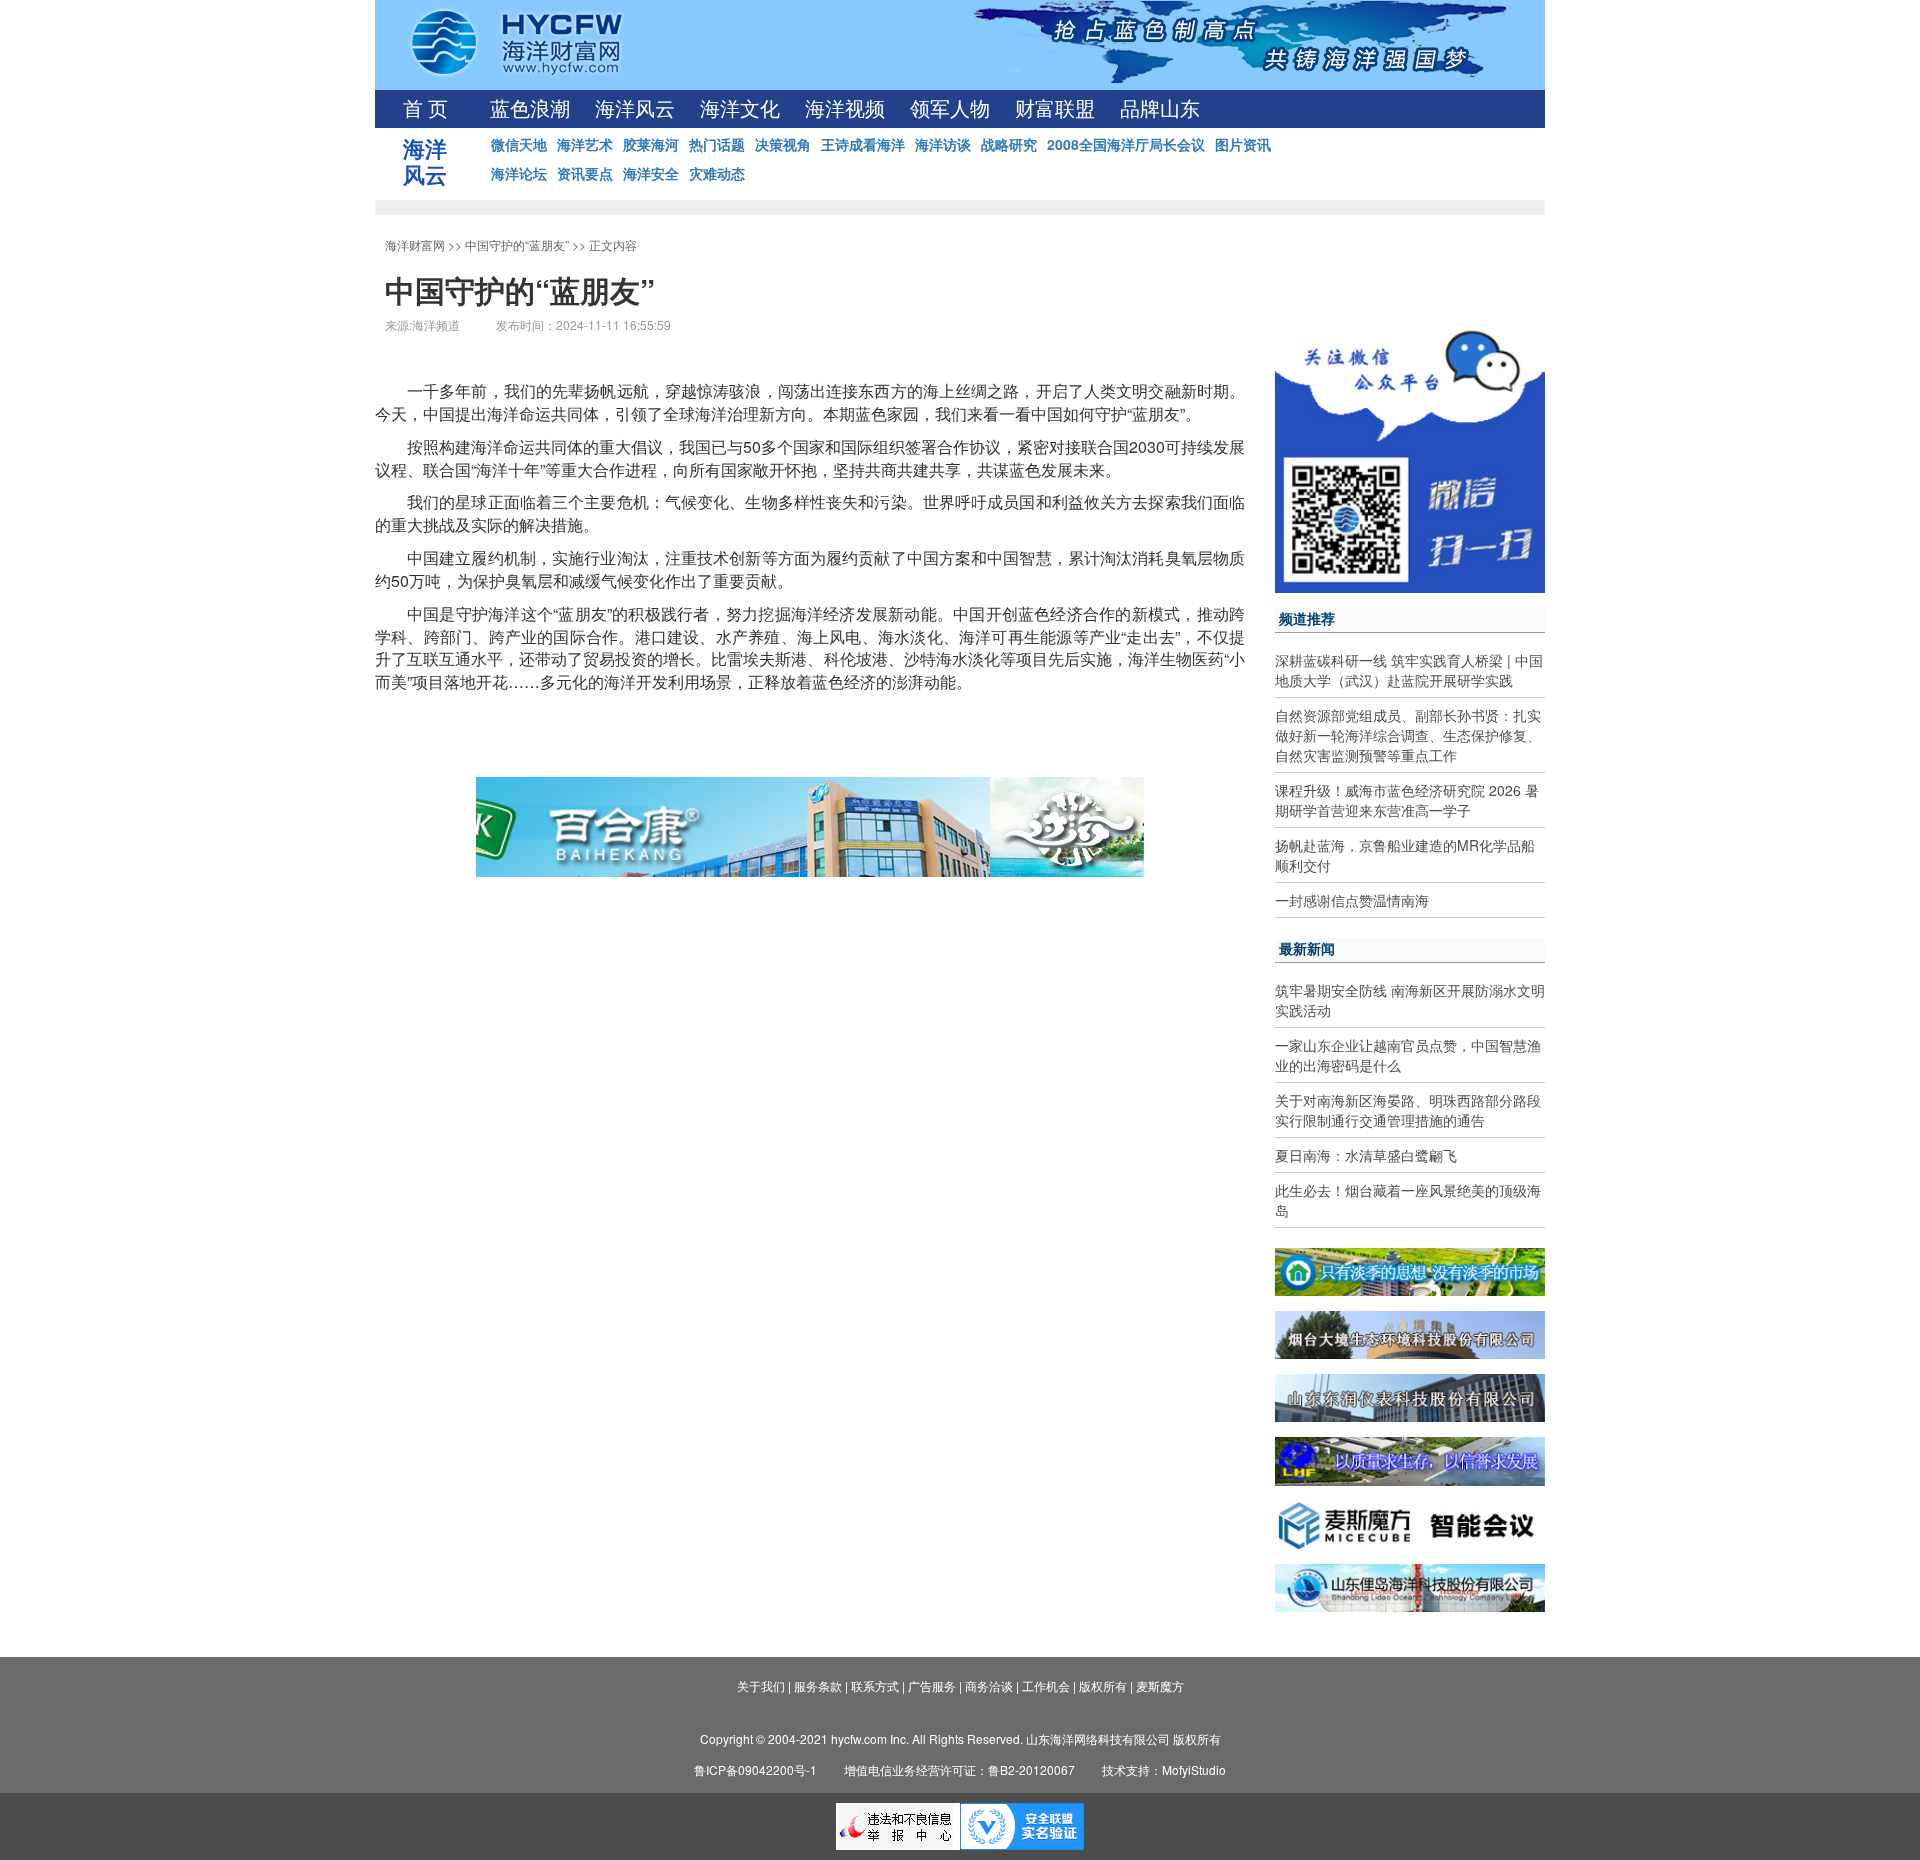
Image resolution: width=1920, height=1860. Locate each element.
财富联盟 (1055, 109)
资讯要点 (585, 173)
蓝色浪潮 (530, 109)
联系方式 (875, 1685)
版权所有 (1103, 1685)
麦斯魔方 (1160, 1685)
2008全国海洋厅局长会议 (1126, 144)
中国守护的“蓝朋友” (517, 244)
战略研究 (1009, 144)
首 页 (425, 109)
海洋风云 (635, 109)
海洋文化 (740, 109)
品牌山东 (1160, 109)
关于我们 (761, 1685)
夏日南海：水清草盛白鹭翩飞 (1366, 1155)
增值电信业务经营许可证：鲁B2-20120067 (959, 1769)
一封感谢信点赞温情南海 (1352, 900)
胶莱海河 (651, 144)
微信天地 (519, 144)
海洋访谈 (943, 144)
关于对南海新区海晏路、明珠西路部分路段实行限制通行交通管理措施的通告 (1408, 1110)
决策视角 (783, 144)
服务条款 (818, 1685)
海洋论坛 (519, 173)
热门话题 (717, 144)
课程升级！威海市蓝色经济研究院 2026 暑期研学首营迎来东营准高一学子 (1407, 800)
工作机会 (1046, 1685)
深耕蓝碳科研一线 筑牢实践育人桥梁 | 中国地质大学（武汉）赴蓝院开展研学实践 (1409, 670)
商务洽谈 (989, 1685)
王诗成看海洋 (863, 144)
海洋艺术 (585, 144)
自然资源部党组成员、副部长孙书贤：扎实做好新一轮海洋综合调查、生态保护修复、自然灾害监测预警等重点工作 (1408, 735)
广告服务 (932, 1685)
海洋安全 (651, 173)
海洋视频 (845, 109)
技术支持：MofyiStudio (1164, 1769)
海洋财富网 (415, 244)
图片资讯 (1243, 144)
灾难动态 (717, 173)
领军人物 (950, 109)
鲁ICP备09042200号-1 (755, 1769)
